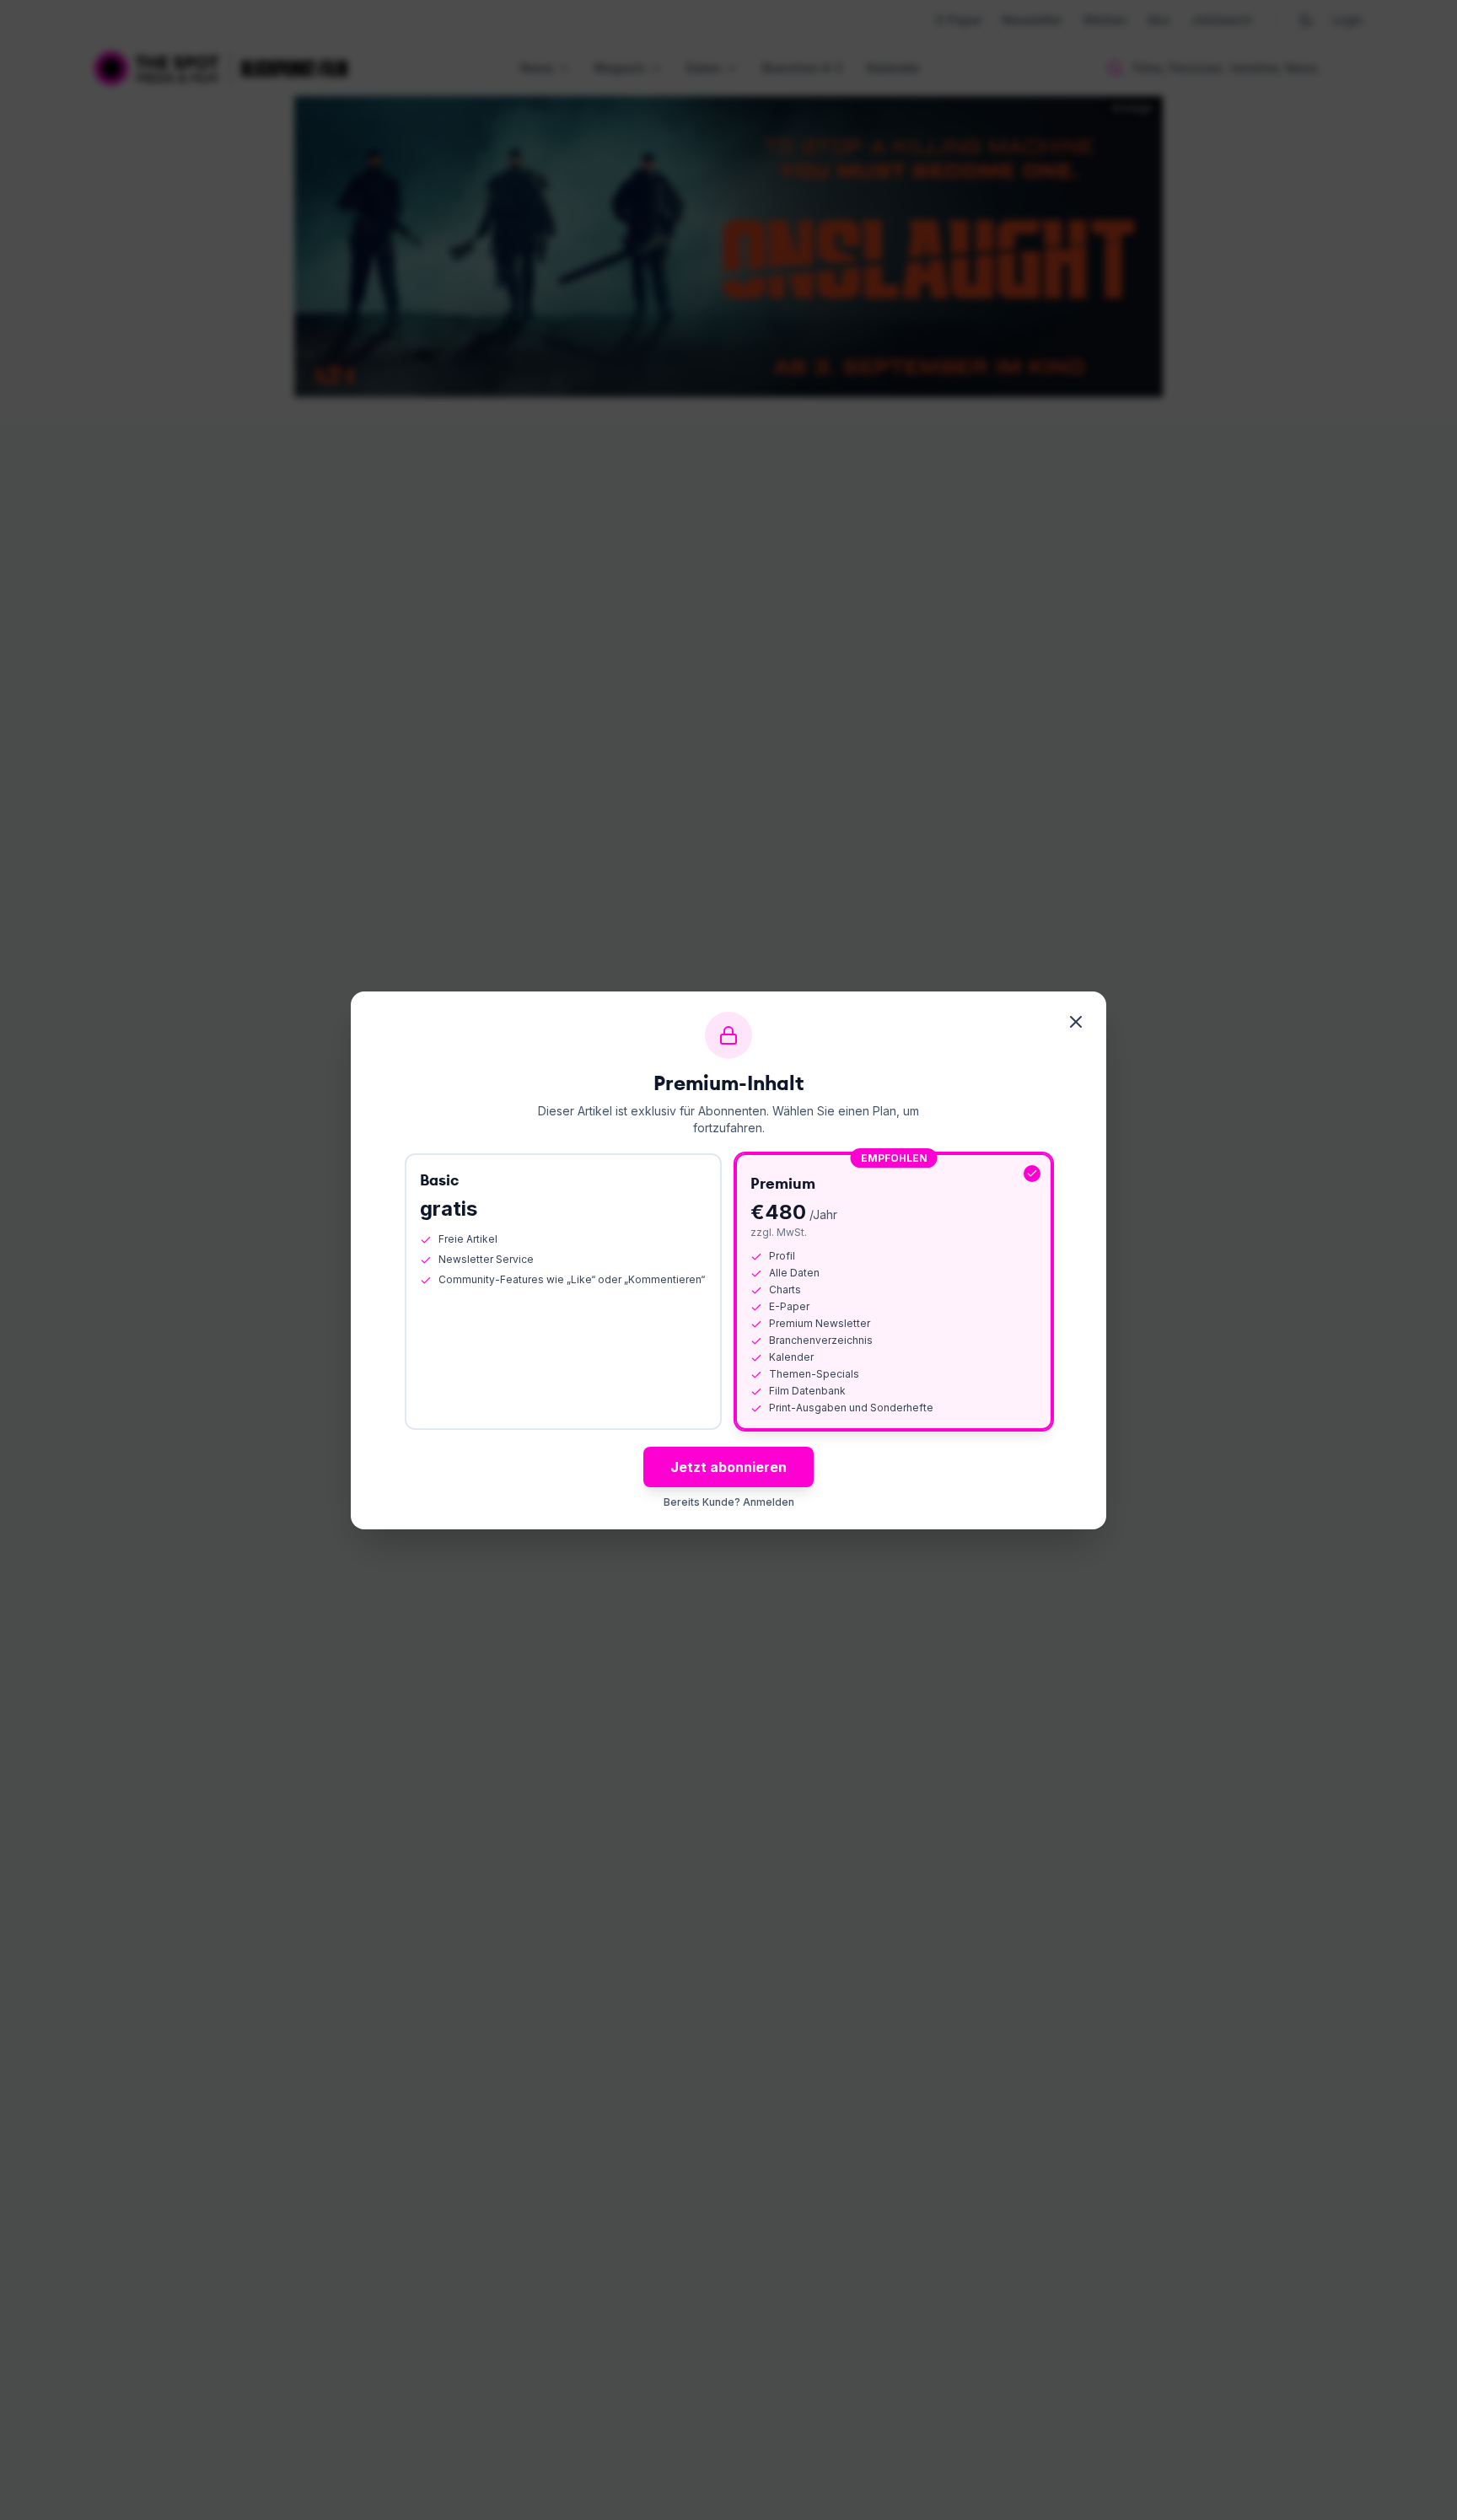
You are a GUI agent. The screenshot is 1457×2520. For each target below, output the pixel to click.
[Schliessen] (1076, 1022)
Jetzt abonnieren (728, 1467)
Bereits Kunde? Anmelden (729, 1502)
